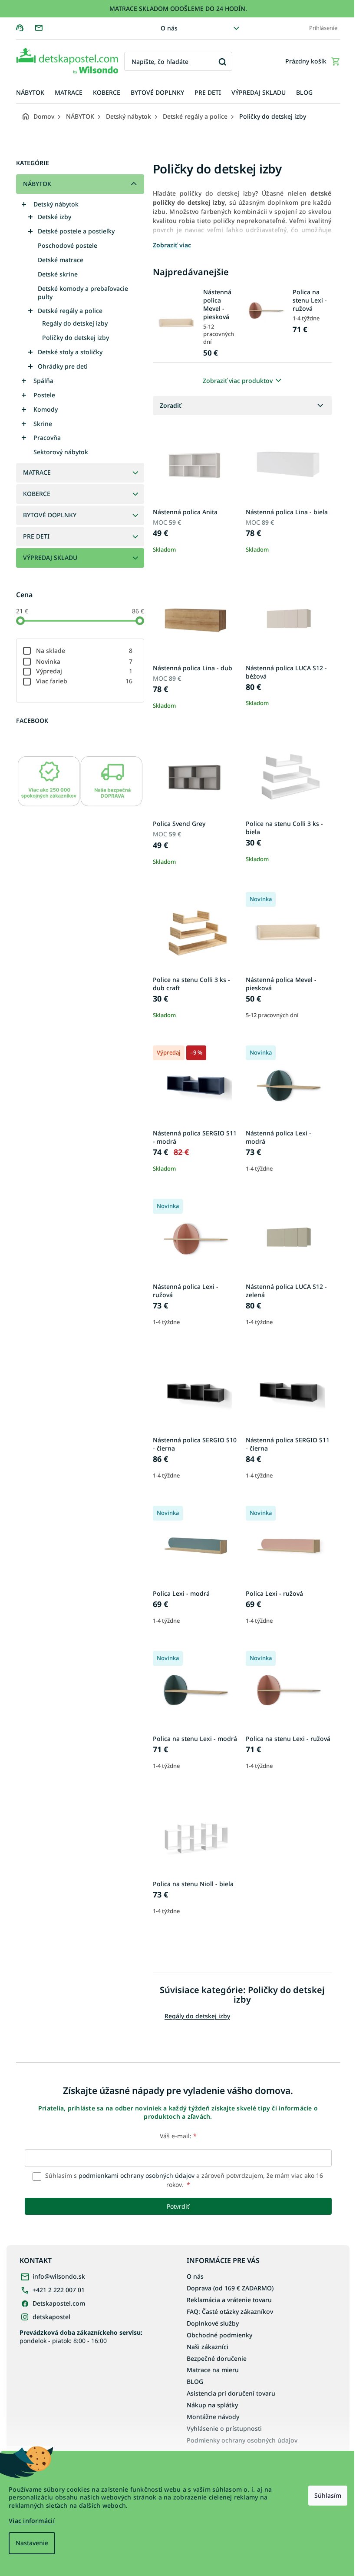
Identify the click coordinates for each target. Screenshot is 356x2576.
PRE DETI (36, 536)
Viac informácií (32, 2521)
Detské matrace (61, 260)
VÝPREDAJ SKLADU (50, 557)
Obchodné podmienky (219, 2335)
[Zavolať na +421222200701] (25, 28)
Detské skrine (58, 274)
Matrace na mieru (213, 2370)
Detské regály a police (70, 311)
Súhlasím (328, 2495)
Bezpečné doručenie (217, 2358)
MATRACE (37, 472)
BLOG (195, 2381)
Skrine (43, 424)
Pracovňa (47, 438)
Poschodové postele (68, 245)
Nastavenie (32, 2543)
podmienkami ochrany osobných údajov (137, 2175)
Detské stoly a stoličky (70, 352)
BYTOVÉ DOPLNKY (50, 515)
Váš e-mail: (178, 2136)
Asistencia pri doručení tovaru (231, 2393)
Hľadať (222, 62)
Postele (44, 395)
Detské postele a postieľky (76, 231)
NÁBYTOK (37, 184)
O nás (169, 28)
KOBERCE (37, 494)
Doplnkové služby (213, 2323)
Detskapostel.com (59, 2303)
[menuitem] (30, 93)
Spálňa (43, 381)
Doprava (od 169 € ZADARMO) (230, 2288)
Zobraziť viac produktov (238, 381)
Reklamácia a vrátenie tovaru (229, 2300)
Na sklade (84, 651)
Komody (46, 409)
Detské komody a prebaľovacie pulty (83, 293)
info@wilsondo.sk (59, 2276)
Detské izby (54, 217)
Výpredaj (84, 671)
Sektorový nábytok (61, 452)
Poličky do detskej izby (76, 338)
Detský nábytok (56, 204)
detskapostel (51, 2317)
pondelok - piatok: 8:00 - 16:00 (81, 2336)
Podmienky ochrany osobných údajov (242, 2440)
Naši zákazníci (208, 2347)
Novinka (84, 661)
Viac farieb (84, 681)
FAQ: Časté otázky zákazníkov (230, 2311)
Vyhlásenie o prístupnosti (224, 2428)
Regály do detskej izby (75, 323)
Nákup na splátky (212, 2405)
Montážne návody (213, 2417)
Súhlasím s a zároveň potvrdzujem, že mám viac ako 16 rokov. (183, 2180)
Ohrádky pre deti (63, 366)
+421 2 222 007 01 (59, 2290)
